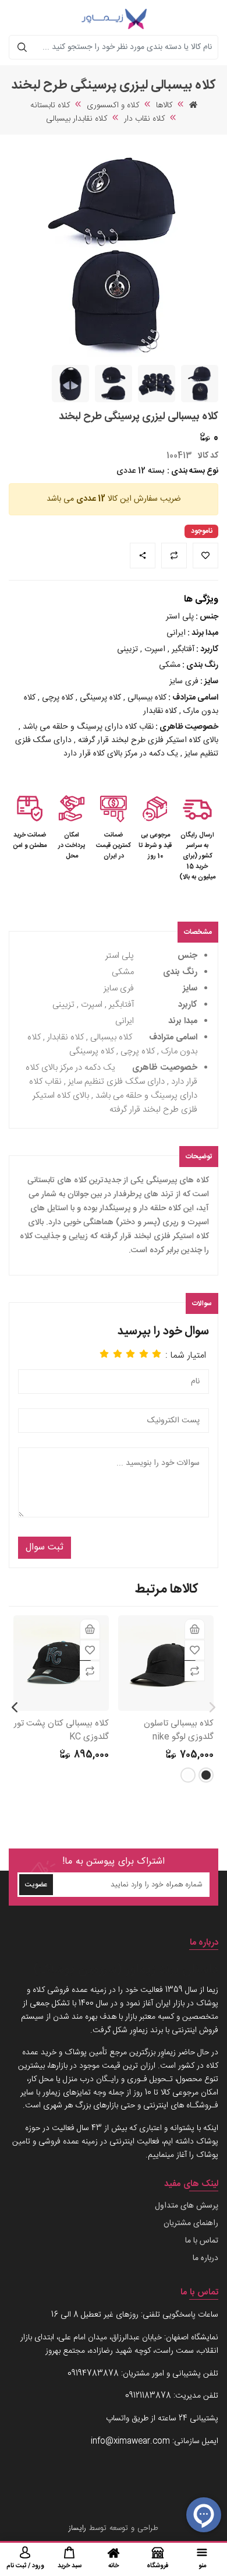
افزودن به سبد (195, 1629)
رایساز (77, 2528)
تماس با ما (202, 2241)
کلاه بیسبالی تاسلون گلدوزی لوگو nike (179, 1730)
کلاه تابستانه (50, 106)
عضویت (36, 1885)
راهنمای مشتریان (191, 2223)
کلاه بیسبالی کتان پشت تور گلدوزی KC (61, 1730)
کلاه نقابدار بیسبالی (77, 119)
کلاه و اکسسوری (113, 106)
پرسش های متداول (187, 2206)
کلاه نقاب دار (144, 119)
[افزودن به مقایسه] (195, 1671)
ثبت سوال (45, 1547)
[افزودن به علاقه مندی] (195, 1650)
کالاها (164, 106)
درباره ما (205, 2258)
